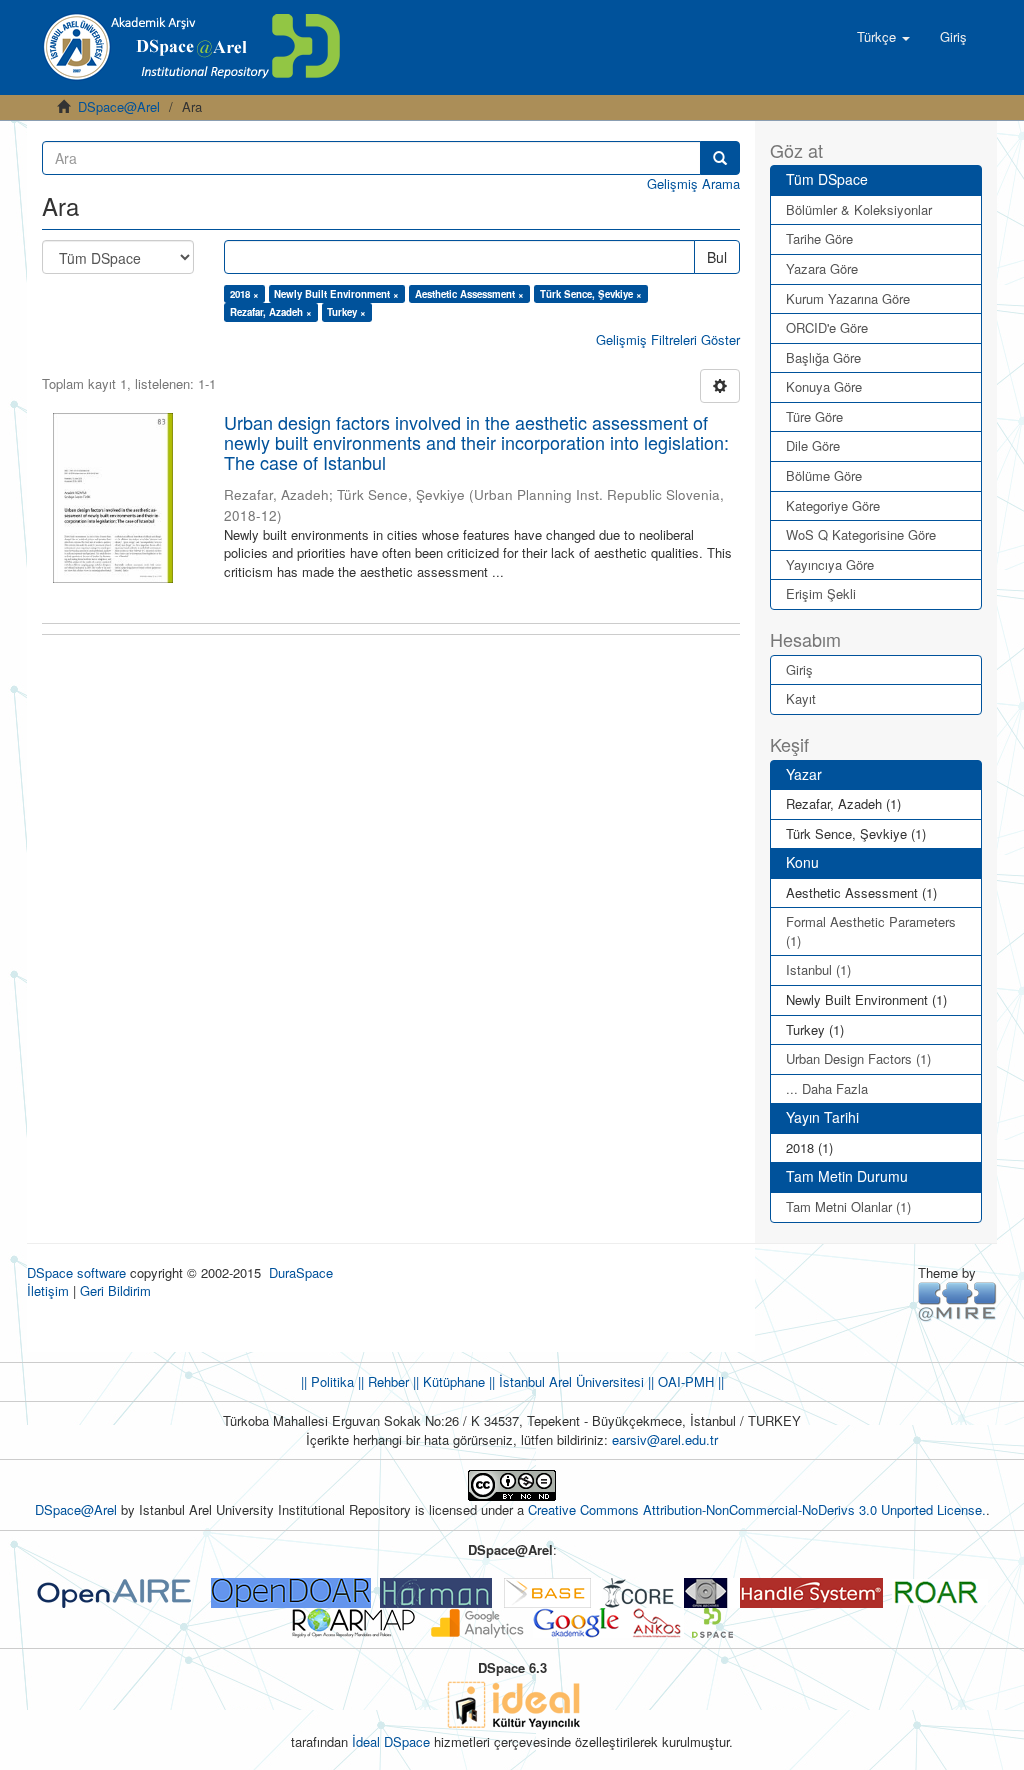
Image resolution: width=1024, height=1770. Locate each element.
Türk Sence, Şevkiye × (591, 294)
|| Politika (327, 1381)
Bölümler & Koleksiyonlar (859, 209)
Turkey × (346, 312)
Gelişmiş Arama (693, 183)
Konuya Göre (824, 386)
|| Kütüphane (447, 1381)
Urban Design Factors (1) (858, 1058)
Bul (717, 257)
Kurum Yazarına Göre (848, 298)
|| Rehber (381, 1381)
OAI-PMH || (689, 1381)
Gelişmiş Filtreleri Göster (668, 339)
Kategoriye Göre (833, 505)
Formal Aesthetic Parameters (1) (871, 931)
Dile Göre (813, 445)
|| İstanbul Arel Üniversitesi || (569, 1381)
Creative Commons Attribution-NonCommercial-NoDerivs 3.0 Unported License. (757, 1509)
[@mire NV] (957, 1300)
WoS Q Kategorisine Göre (861, 534)
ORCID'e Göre (827, 327)
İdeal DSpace (391, 1741)
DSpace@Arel (119, 106)
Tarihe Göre (819, 238)
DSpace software (76, 1272)
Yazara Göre (822, 268)
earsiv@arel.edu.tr (665, 1439)
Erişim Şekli (821, 593)
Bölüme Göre (824, 475)
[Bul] (720, 158)
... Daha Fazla (827, 1088)
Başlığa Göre (823, 357)
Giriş (799, 669)
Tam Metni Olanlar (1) (848, 1206)
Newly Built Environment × (336, 294)
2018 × (244, 294)
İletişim (48, 1290)
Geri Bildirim (115, 1290)
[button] (883, 37)
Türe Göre (814, 416)
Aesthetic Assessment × (469, 294)
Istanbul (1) (818, 969)
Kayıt (801, 698)
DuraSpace (301, 1272)
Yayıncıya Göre (830, 564)
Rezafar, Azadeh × (271, 312)
